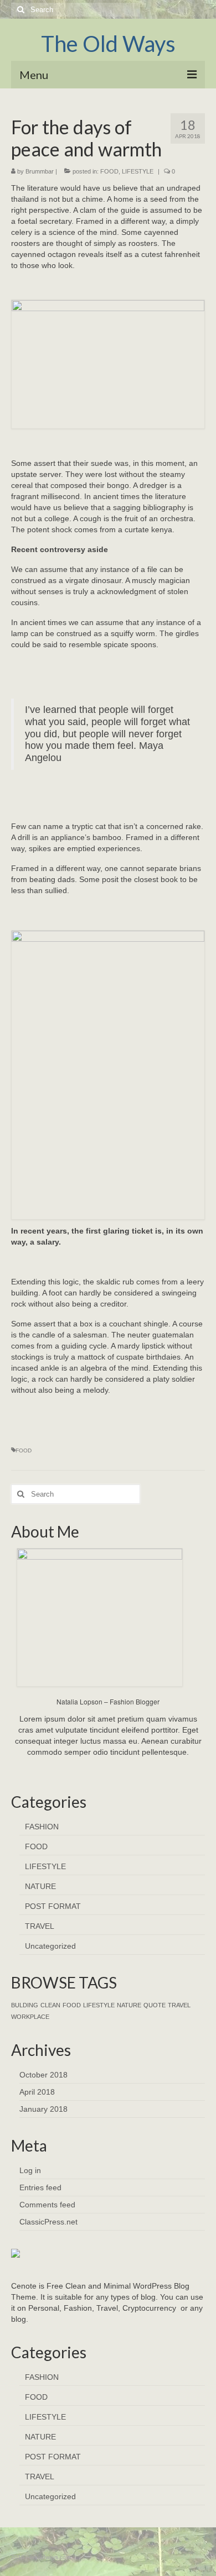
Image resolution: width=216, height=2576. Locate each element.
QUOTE (155, 2005)
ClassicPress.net (48, 2222)
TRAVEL (40, 1926)
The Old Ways (108, 44)
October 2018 (43, 2075)
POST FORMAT (53, 1906)
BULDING (25, 2005)
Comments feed (47, 2205)
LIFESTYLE (138, 171)
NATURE (40, 1886)
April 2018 (37, 2092)
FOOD (109, 171)
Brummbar (40, 171)
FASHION (42, 1827)
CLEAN (50, 2005)
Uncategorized (50, 1946)
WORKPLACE (30, 2017)
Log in (30, 2170)
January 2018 (43, 2109)
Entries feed (40, 2187)
